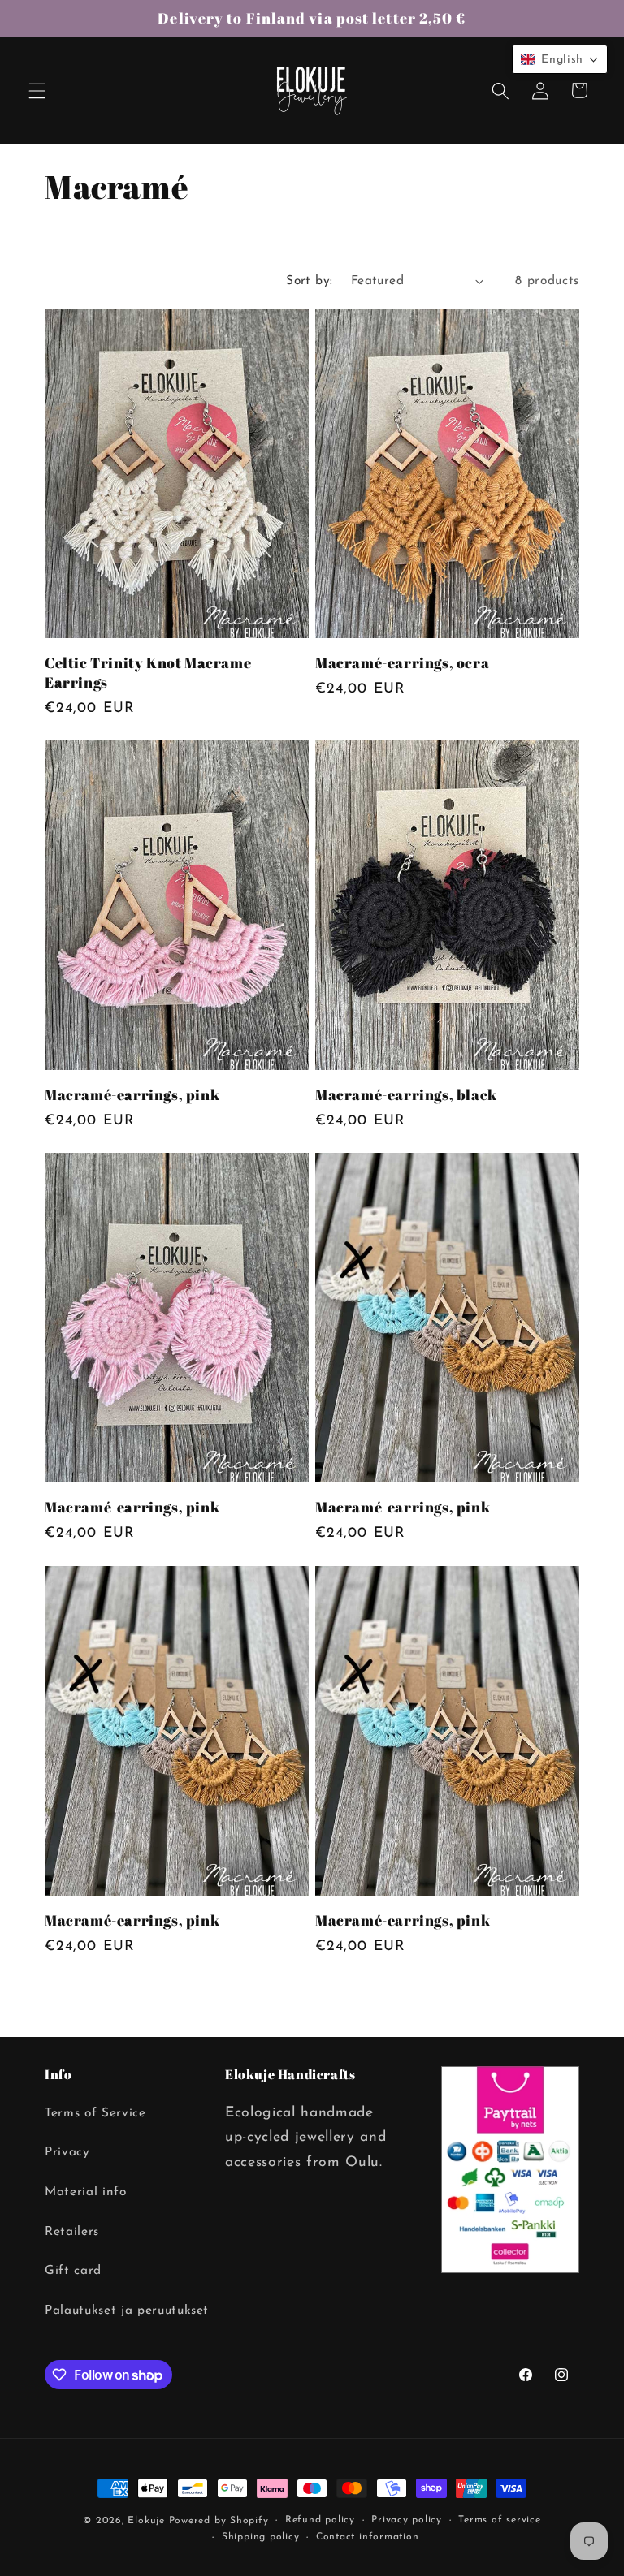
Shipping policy (261, 2537)
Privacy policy (407, 2520)
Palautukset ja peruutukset (127, 2311)
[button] (37, 90)
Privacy (67, 2152)
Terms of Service (95, 2113)
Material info (86, 2192)
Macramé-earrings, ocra (402, 663)
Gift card (73, 2271)
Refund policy (320, 2520)
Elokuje (146, 2521)
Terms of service (499, 2520)
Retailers (72, 2232)
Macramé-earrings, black (406, 1095)
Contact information (368, 2537)
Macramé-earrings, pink (132, 1095)
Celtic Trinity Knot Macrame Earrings (148, 672)
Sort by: (310, 281)
